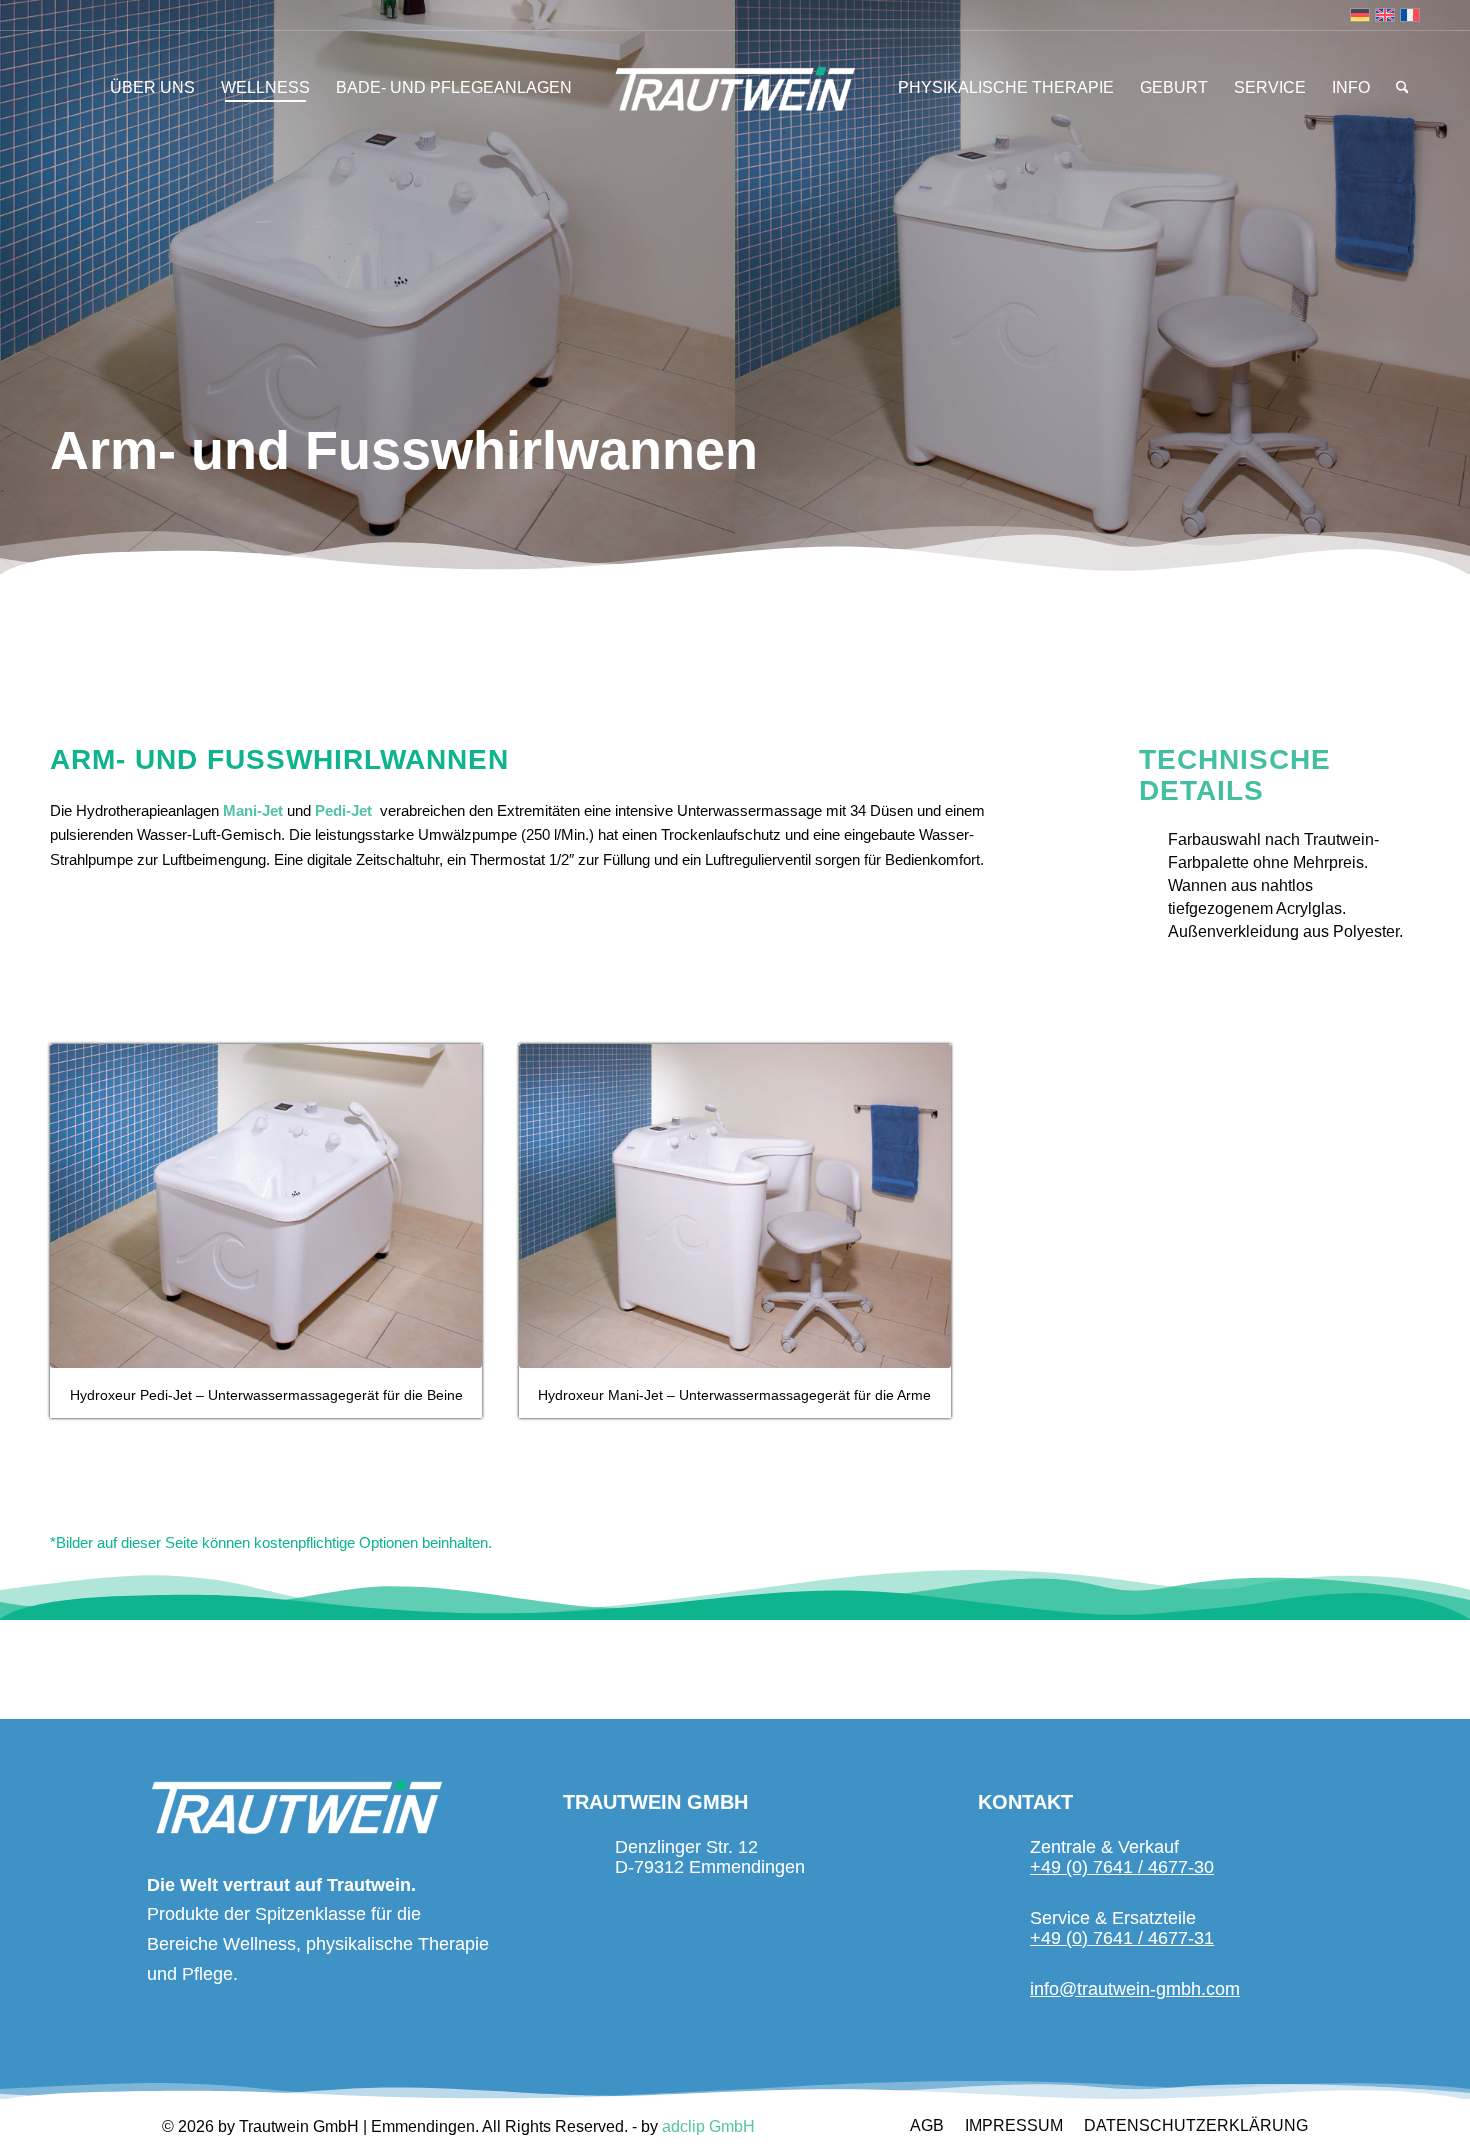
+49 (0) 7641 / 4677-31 (1122, 1938)
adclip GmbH (708, 2126)
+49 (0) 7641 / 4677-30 (1122, 1867)
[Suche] (1396, 88)
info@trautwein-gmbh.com (1135, 1989)
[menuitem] (152, 88)
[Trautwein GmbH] (735, 89)
